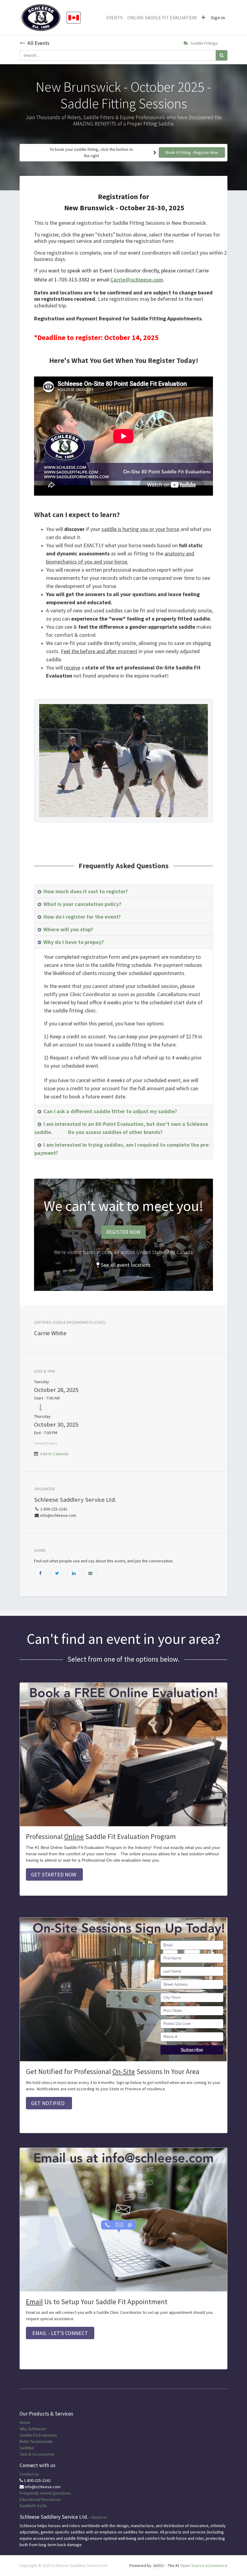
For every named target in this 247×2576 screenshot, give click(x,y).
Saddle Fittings (204, 43)
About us (99, 2517)
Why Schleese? (33, 2429)
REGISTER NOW (123, 1232)
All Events (38, 43)
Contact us (29, 2474)
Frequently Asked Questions (45, 2493)
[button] (203, 17)
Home (25, 2422)
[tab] (123, 891)
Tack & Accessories (37, 2454)
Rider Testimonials (36, 2441)
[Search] (222, 55)
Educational (30, 2499)
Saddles (27, 2448)
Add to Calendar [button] (55, 1454)
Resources (51, 2499)
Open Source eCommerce (204, 2565)
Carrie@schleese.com (137, 280)
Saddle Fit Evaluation (38, 2435)
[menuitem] (114, 17)
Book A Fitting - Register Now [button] (192, 152)
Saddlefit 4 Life (33, 2506)
